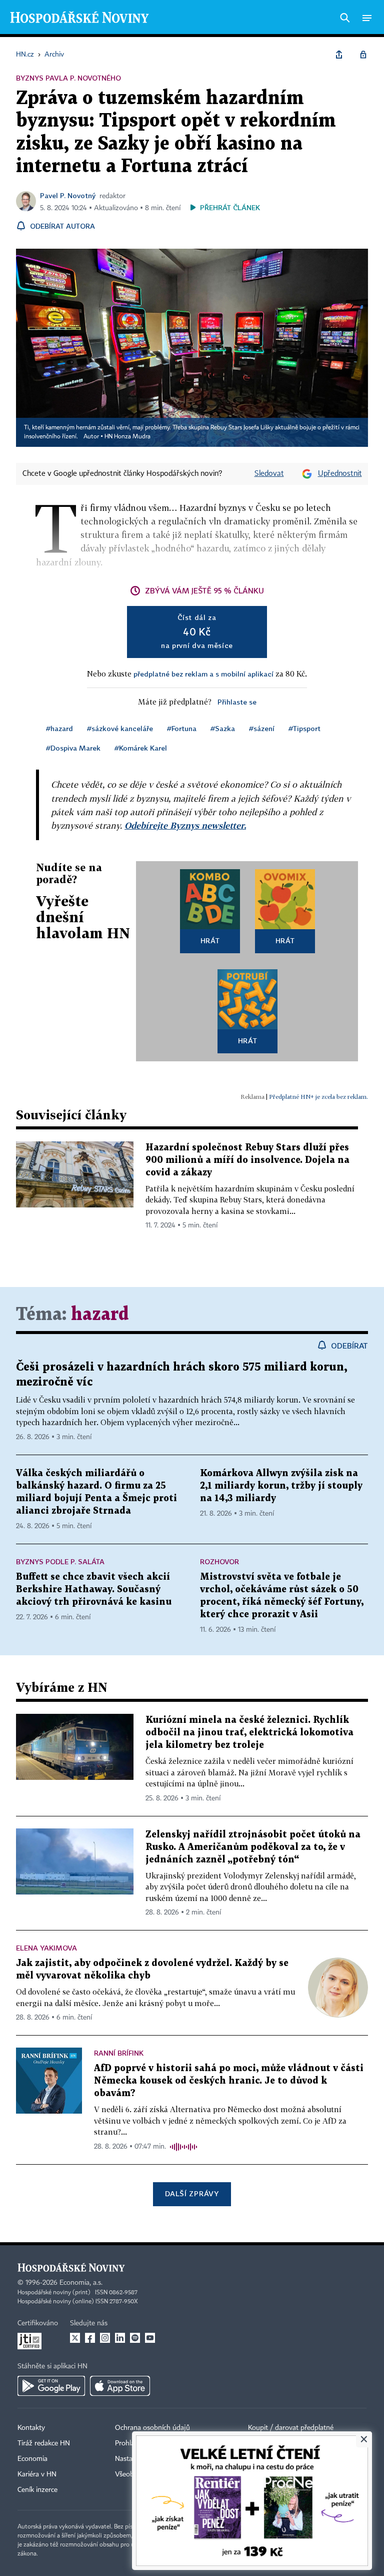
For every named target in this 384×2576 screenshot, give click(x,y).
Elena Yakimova (46, 1948)
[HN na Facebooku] (90, 2338)
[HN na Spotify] (135, 2338)
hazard (100, 1315)
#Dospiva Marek (73, 748)
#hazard (59, 728)
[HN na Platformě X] (75, 2338)
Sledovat (269, 474)
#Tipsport (304, 728)
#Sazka (223, 728)
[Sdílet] (339, 55)
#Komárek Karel (141, 748)
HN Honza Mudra (127, 437)
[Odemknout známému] (363, 55)
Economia (32, 2459)
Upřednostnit (340, 474)
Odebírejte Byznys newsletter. (185, 825)
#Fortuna (182, 728)
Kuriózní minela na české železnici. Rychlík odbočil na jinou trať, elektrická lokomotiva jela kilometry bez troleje (249, 1733)
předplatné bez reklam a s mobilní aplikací (203, 674)
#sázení (262, 728)
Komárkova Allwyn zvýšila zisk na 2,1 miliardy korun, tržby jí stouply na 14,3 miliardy (281, 1486)
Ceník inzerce (37, 2490)
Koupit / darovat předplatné (291, 2428)
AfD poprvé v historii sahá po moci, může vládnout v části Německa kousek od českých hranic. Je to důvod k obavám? (229, 2081)
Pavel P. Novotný (68, 195)
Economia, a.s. (81, 2283)
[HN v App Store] (120, 2386)
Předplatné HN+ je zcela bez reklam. (318, 1097)
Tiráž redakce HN (44, 2443)
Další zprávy (192, 2193)
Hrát (210, 940)
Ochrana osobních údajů (152, 2428)
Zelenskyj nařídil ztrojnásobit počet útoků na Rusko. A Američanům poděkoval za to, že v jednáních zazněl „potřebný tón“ (253, 1847)
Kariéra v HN (37, 2474)
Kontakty (31, 2428)
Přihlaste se (237, 702)
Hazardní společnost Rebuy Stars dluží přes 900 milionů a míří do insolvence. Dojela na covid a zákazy (247, 1160)
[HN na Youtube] (150, 2338)
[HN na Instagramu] (105, 2338)
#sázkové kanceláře (120, 728)
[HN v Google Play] (51, 2386)
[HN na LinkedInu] (120, 2338)
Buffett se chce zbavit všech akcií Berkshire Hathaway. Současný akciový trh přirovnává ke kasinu (94, 1589)
